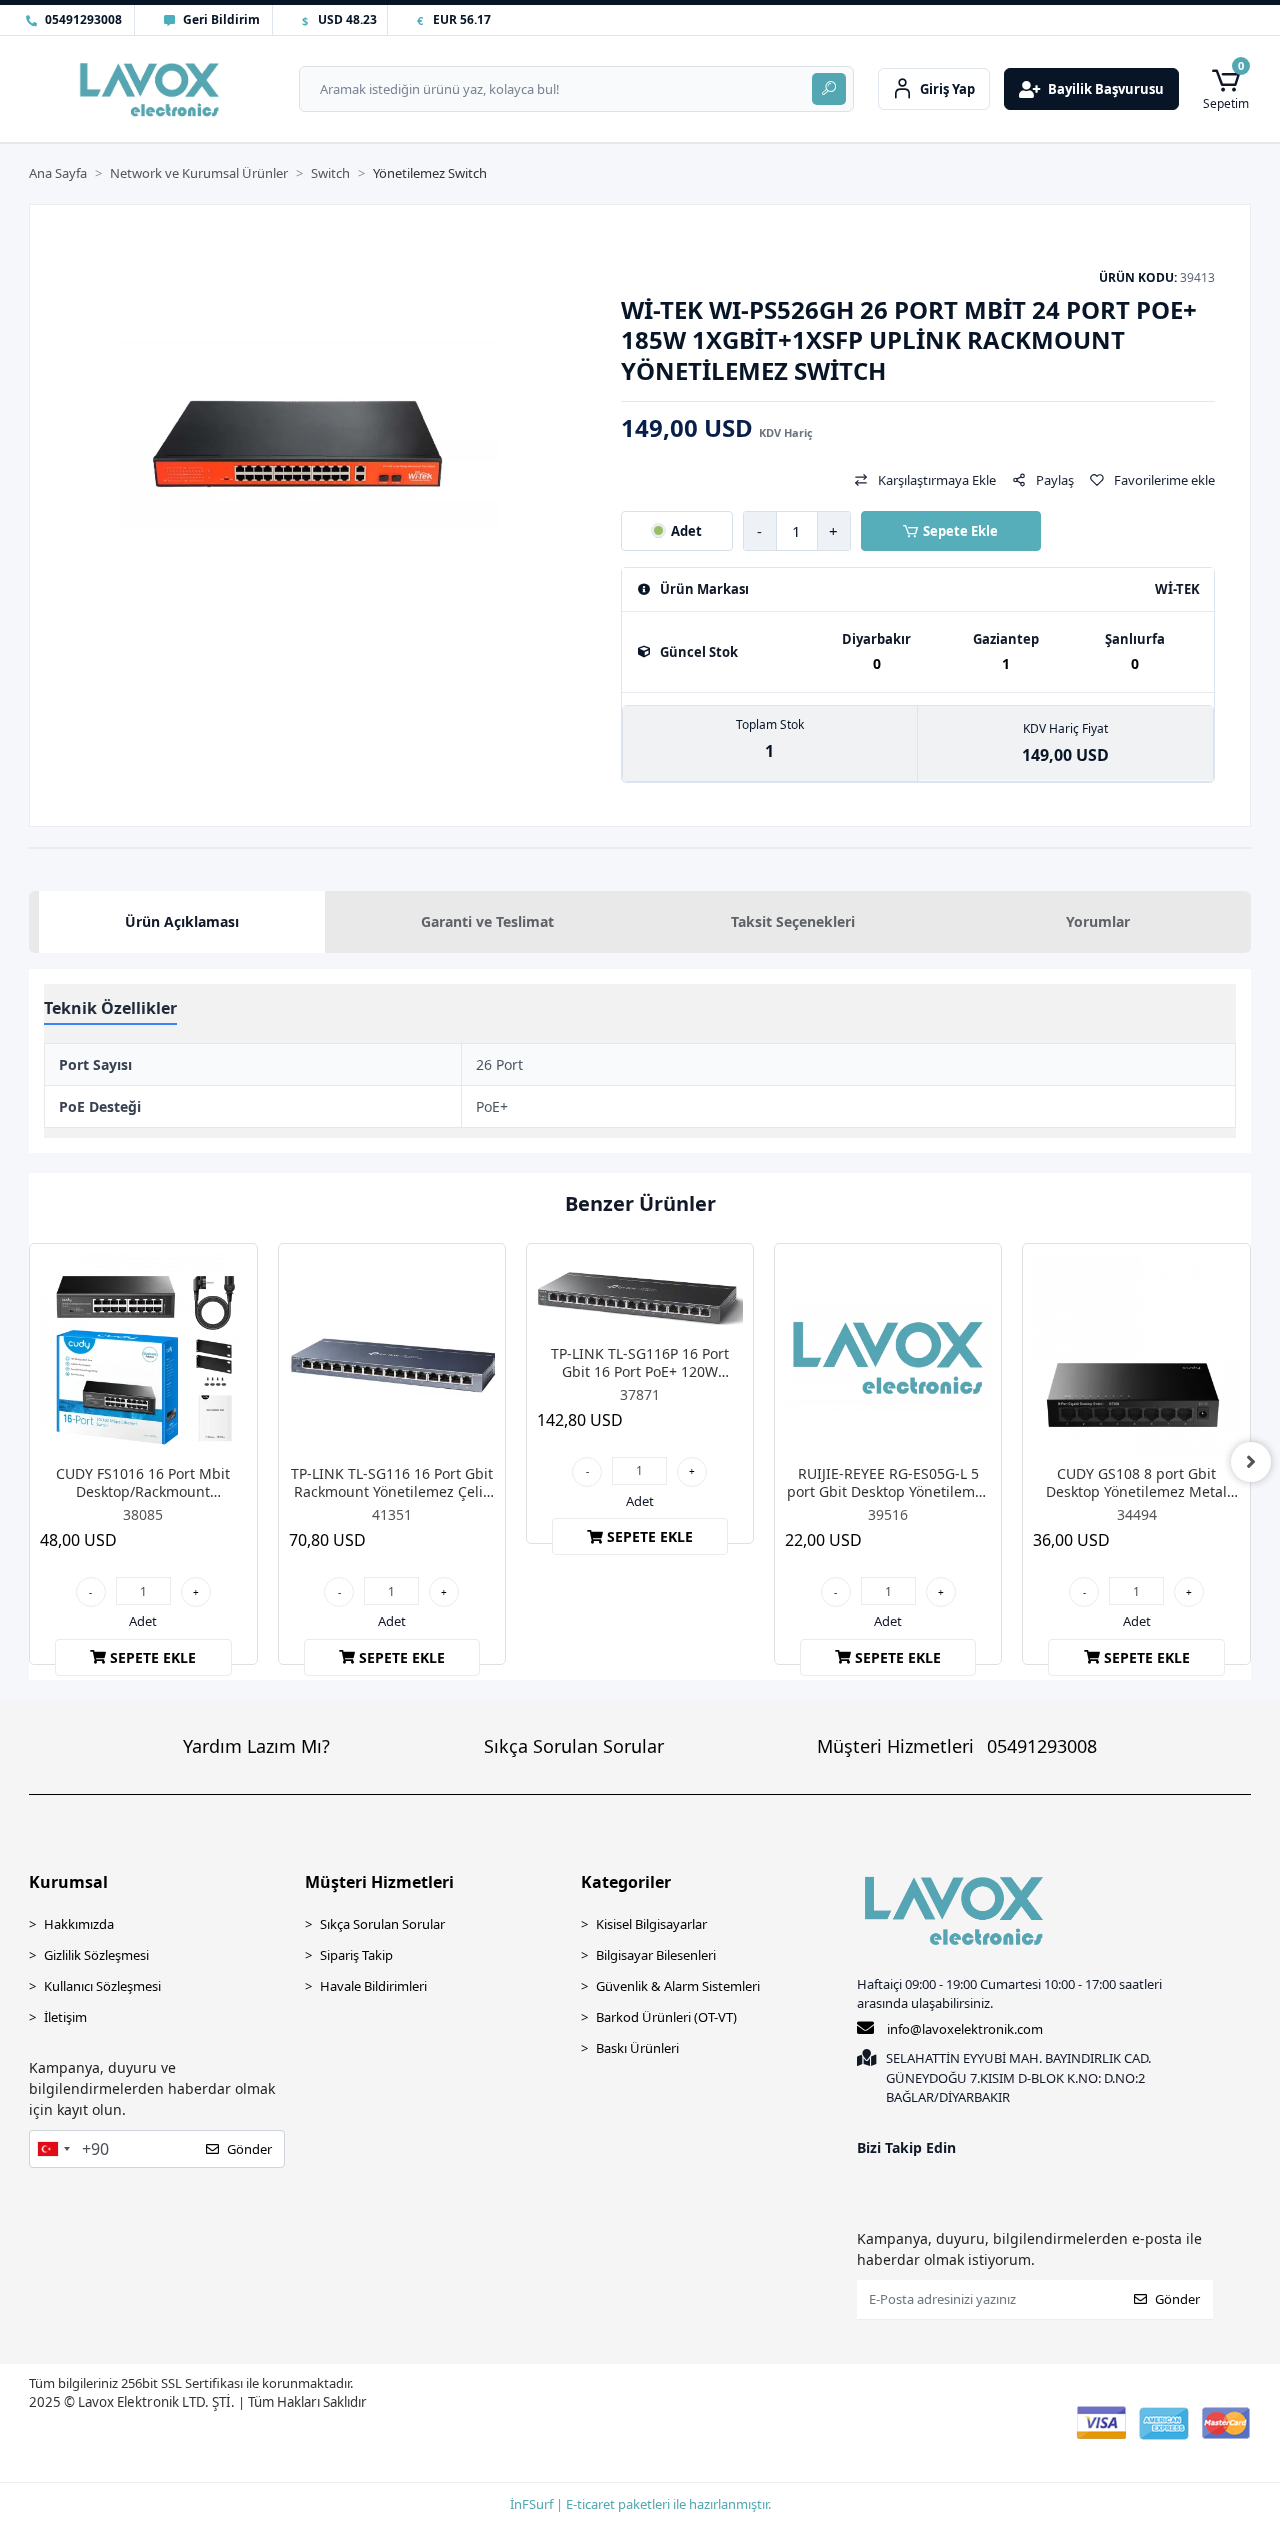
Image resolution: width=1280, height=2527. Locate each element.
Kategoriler (626, 1882)
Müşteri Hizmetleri (957, 1746)
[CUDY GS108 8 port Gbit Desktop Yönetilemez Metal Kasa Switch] (1136, 1357)
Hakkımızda (79, 1924)
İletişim (65, 2017)
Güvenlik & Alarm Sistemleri (678, 1986)
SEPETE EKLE (153, 1657)
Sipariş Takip (356, 1955)
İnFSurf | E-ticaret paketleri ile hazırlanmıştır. (640, 2504)
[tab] (181, 922)
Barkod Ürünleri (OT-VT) (666, 2017)
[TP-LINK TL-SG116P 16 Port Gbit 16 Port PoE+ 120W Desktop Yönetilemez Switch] (640, 1297)
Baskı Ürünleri (637, 2048)
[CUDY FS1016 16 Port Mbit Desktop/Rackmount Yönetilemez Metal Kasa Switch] (143, 1357)
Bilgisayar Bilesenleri (656, 1955)
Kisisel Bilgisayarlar (651, 1924)
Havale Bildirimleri (373, 1986)
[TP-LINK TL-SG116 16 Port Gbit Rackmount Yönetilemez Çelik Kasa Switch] (392, 1357)
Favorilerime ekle (1164, 480)
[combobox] (53, 2149)
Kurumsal (68, 1882)
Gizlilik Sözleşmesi (96, 1955)
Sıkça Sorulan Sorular (574, 1746)
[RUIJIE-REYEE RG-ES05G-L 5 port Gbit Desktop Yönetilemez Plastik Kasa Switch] (888, 1357)
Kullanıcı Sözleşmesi (102, 1986)
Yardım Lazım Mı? (256, 1746)
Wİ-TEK (1177, 589)
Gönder (249, 2149)
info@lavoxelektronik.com (965, 2029)
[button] (1226, 88)
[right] (1251, 1462)
